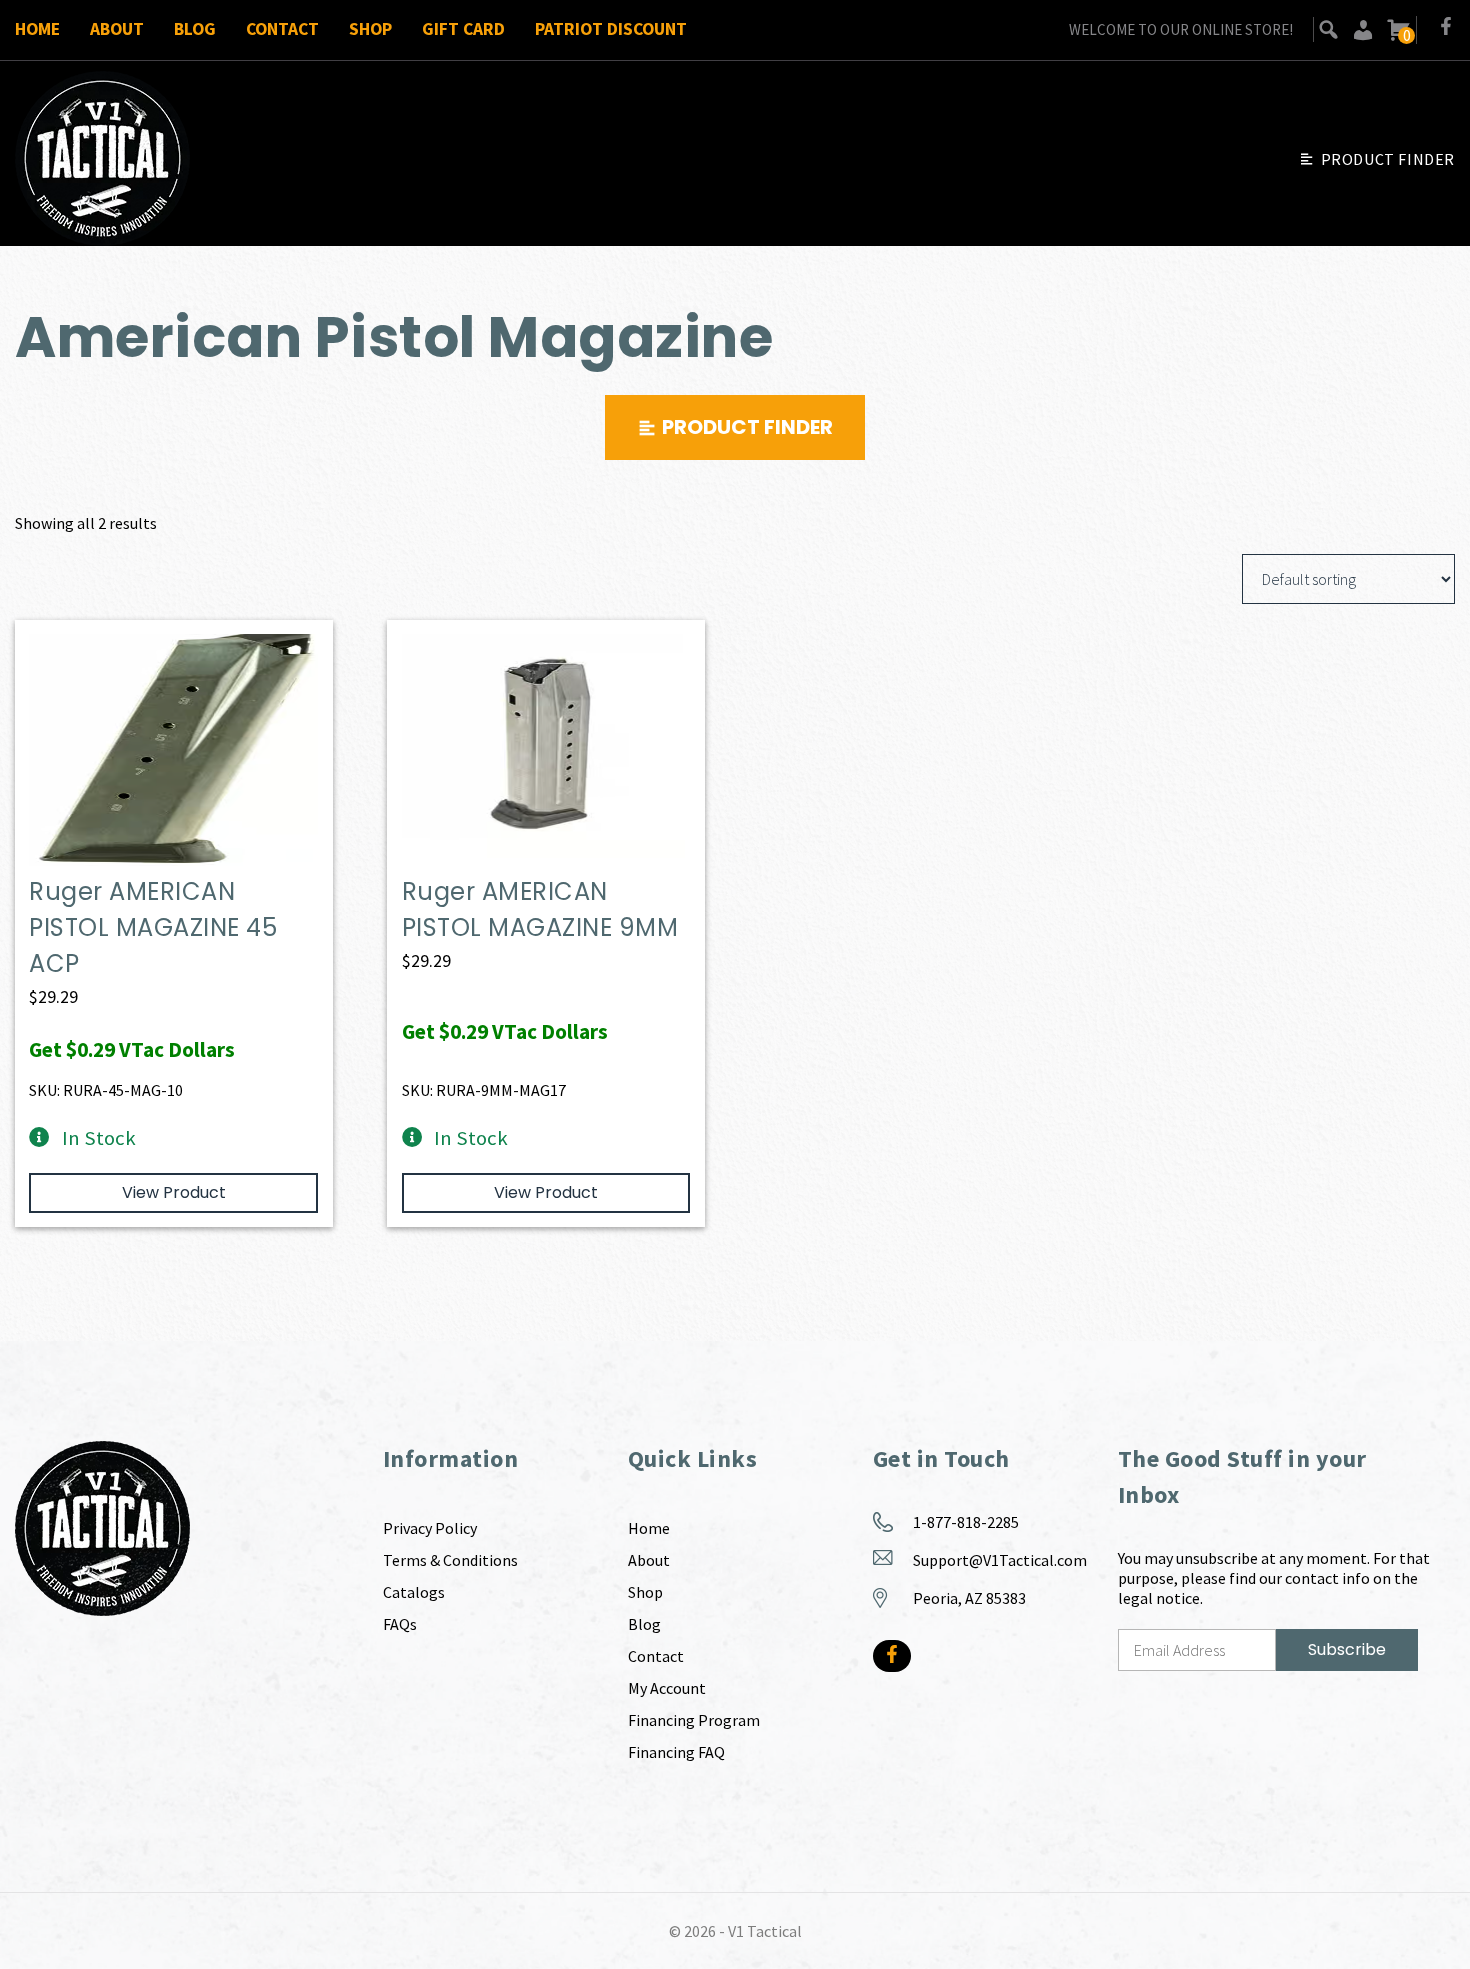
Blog (195, 29)
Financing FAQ (676, 1752)
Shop (370, 29)
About (117, 29)
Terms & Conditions (450, 1560)
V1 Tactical (765, 1931)
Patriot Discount (611, 29)
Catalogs (414, 1592)
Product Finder (1388, 159)
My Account (667, 1688)
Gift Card (463, 29)
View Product (174, 1192)
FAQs (400, 1624)
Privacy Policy (430, 1528)
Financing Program (694, 1720)
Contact (282, 29)
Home (37, 29)
